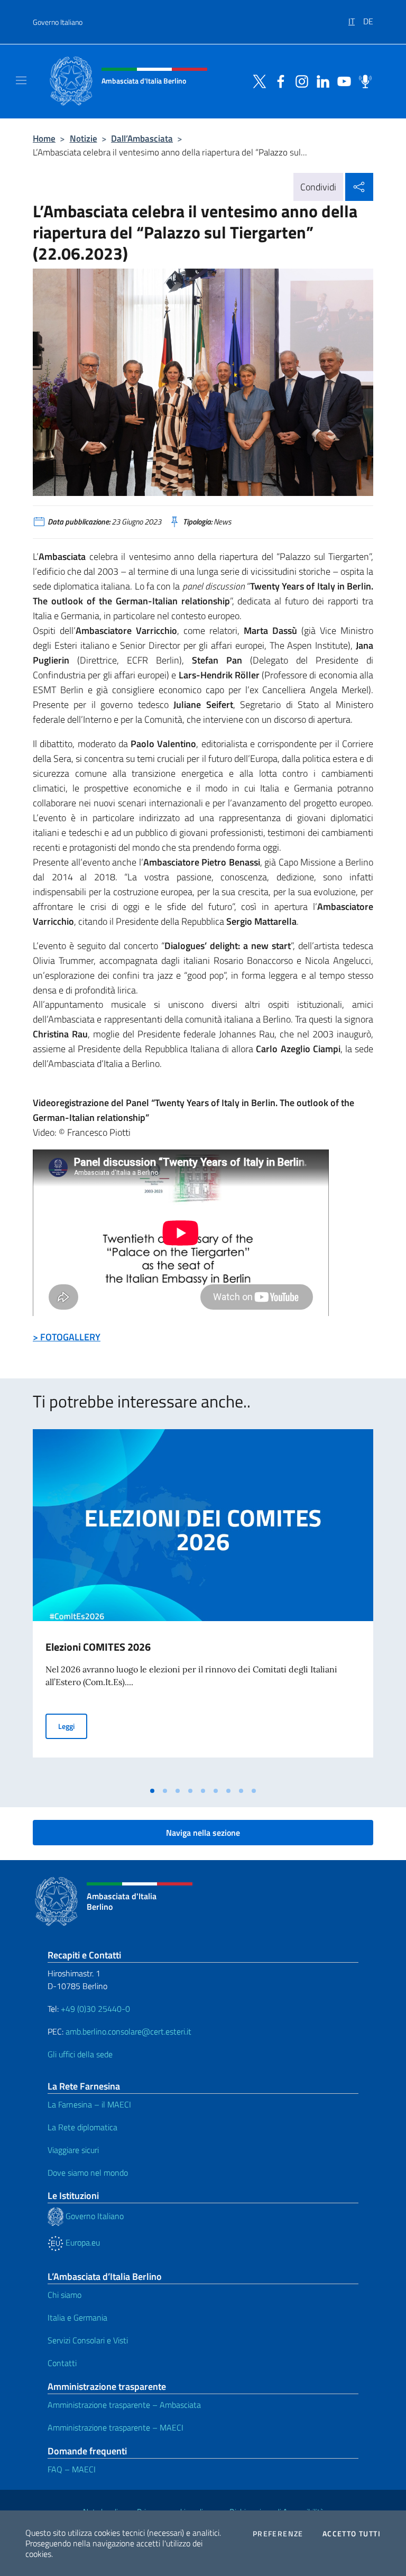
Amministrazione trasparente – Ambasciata (124, 2405)
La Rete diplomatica (82, 2127)
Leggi (73, 1726)
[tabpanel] (203, 1605)
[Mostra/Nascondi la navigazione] (21, 80)
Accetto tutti (352, 2534)
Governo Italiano (58, 22)
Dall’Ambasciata (142, 138)
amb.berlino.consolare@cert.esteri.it (128, 2031)
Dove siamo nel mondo (88, 2173)
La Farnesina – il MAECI (89, 2104)
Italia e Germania (77, 2317)
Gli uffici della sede (80, 2054)
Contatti (62, 2363)
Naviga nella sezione (203, 1833)
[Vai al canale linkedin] (320, 80)
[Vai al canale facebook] (278, 80)
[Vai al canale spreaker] (363, 80)
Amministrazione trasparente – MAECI (116, 2427)
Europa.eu (82, 2242)
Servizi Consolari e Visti (88, 2340)
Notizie (84, 138)
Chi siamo (64, 2295)
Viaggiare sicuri (73, 2150)
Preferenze (278, 2534)
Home (44, 138)
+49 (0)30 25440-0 (95, 2009)
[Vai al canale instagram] (299, 80)
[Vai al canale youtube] (342, 80)
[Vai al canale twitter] (257, 80)
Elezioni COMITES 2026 (98, 1647)
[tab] (152, 1791)
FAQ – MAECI (72, 2469)
